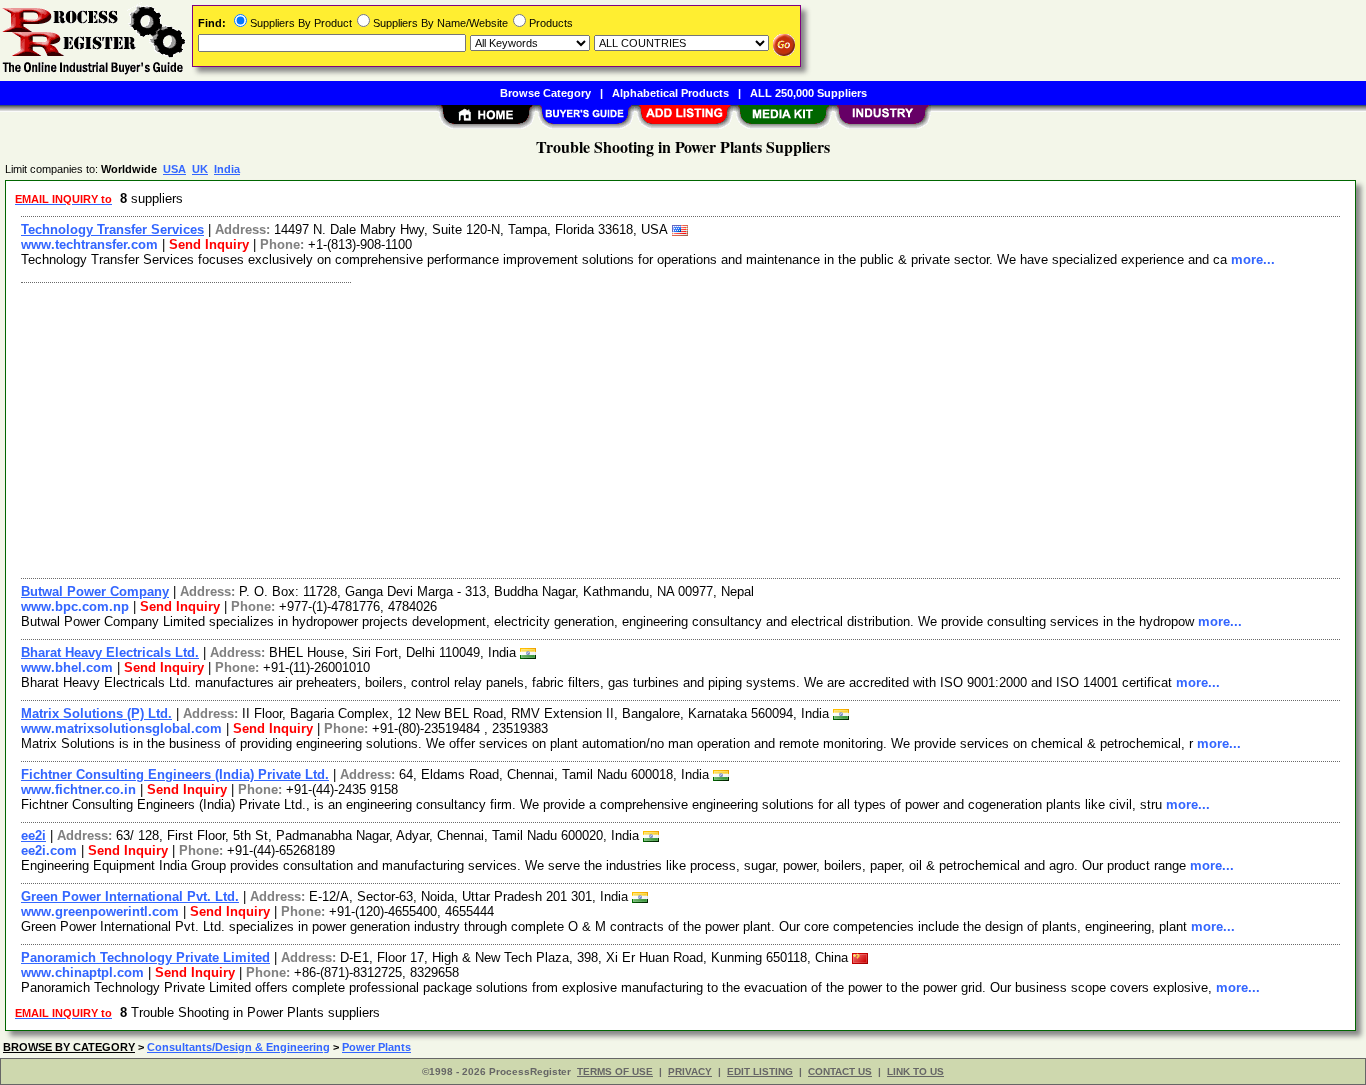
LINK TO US (915, 1071)
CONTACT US (840, 1071)
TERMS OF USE (615, 1071)
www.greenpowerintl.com (100, 911)
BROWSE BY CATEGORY (69, 1047)
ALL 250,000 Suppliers (808, 93)
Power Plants (376, 1047)
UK (200, 169)
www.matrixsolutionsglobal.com (121, 728)
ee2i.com (49, 850)
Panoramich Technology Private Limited (145, 957)
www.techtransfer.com (89, 244)
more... (1253, 259)
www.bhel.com (67, 667)
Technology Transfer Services (112, 229)
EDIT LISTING (760, 1071)
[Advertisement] (613, 428)
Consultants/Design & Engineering (238, 1047)
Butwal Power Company (95, 591)
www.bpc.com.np (75, 606)
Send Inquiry (209, 244)
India (227, 169)
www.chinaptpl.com (82, 972)
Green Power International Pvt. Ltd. (130, 896)
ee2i (33, 835)
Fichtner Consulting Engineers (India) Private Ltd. (175, 774)
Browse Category (545, 93)
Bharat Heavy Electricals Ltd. (110, 652)
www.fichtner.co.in (78, 789)
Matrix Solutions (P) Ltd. (96, 713)
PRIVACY (690, 1071)
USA (174, 169)
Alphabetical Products (670, 93)
